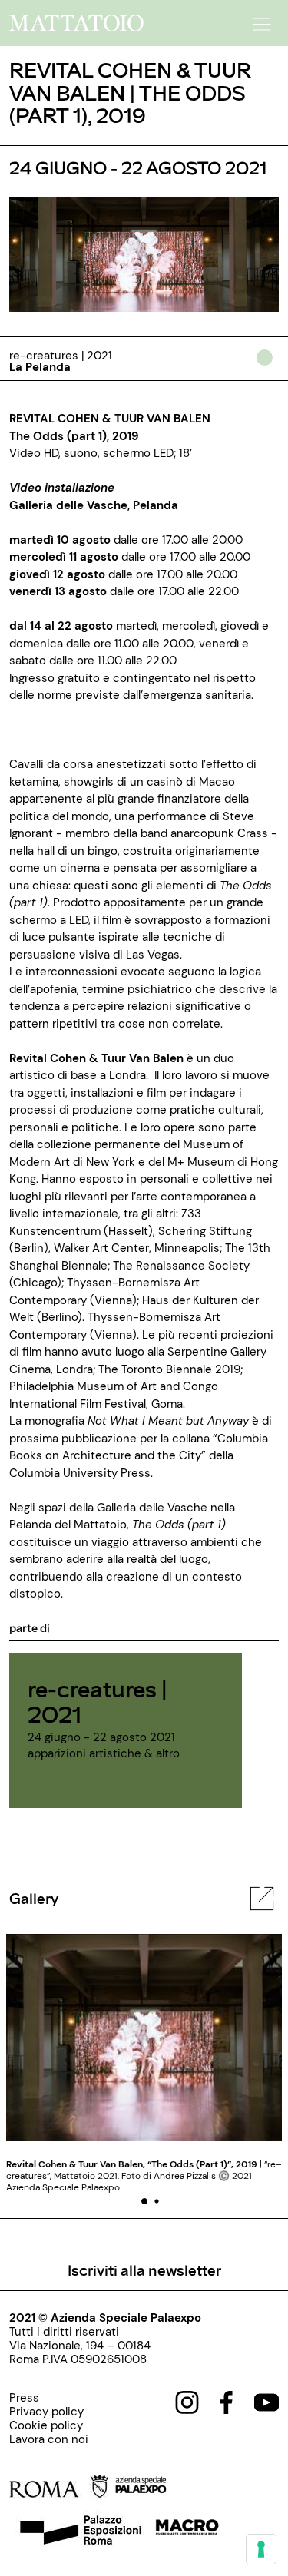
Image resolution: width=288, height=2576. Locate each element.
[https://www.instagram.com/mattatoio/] (187, 2402)
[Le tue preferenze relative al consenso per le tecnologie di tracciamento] (261, 2549)
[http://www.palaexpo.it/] (141, 2489)
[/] (76, 22)
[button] (260, 19)
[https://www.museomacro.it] (187, 2532)
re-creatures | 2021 (98, 1701)
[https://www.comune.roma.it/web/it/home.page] (59, 2489)
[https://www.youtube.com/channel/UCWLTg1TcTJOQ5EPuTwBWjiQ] (266, 2402)
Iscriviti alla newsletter (144, 2270)
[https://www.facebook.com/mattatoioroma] (227, 2402)
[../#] (268, 368)
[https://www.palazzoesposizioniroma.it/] (78, 2532)
